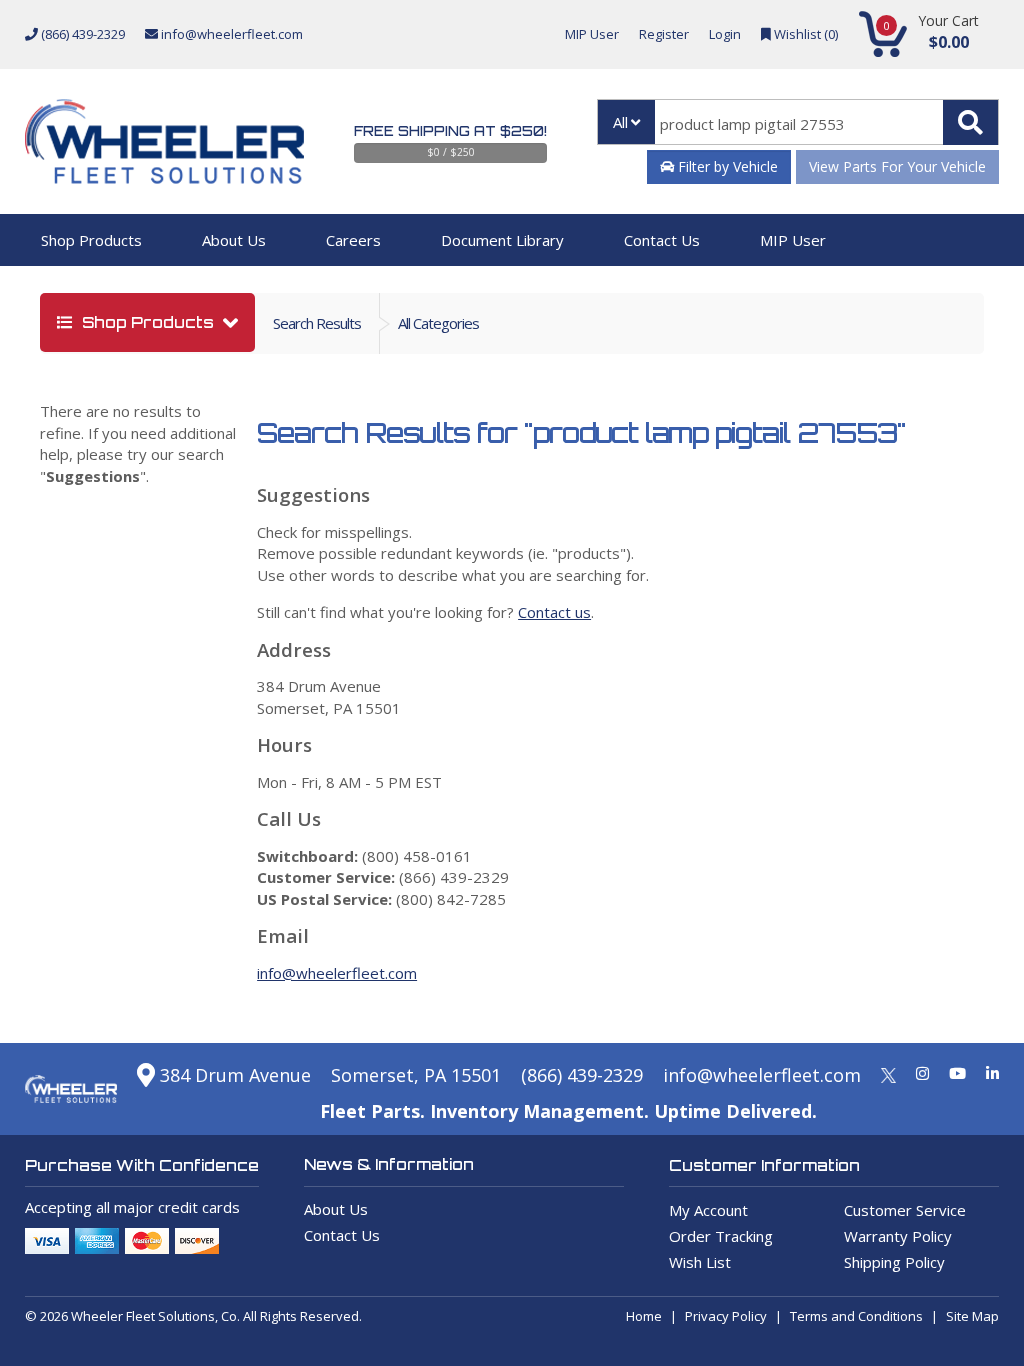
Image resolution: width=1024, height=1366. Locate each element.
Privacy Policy (726, 1316)
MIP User (592, 34)
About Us (234, 240)
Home (644, 1316)
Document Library (502, 240)
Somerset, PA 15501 (416, 1075)
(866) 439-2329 (81, 34)
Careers (353, 240)
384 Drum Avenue (233, 1075)
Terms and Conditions (856, 1316)
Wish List (700, 1262)
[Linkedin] (992, 1073)
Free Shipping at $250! (450, 131)
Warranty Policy (898, 1236)
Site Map (972, 1316)
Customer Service (905, 1210)
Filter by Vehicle (726, 166)
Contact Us (662, 240)
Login (725, 34)
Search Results (317, 323)
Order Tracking (721, 1236)
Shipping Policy (894, 1262)
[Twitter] (888, 1073)
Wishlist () (804, 34)
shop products (148, 322)
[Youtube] (957, 1073)
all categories (438, 323)
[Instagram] (922, 1073)
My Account (708, 1210)
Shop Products (91, 240)
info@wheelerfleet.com (230, 34)
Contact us (554, 612)
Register (664, 34)
